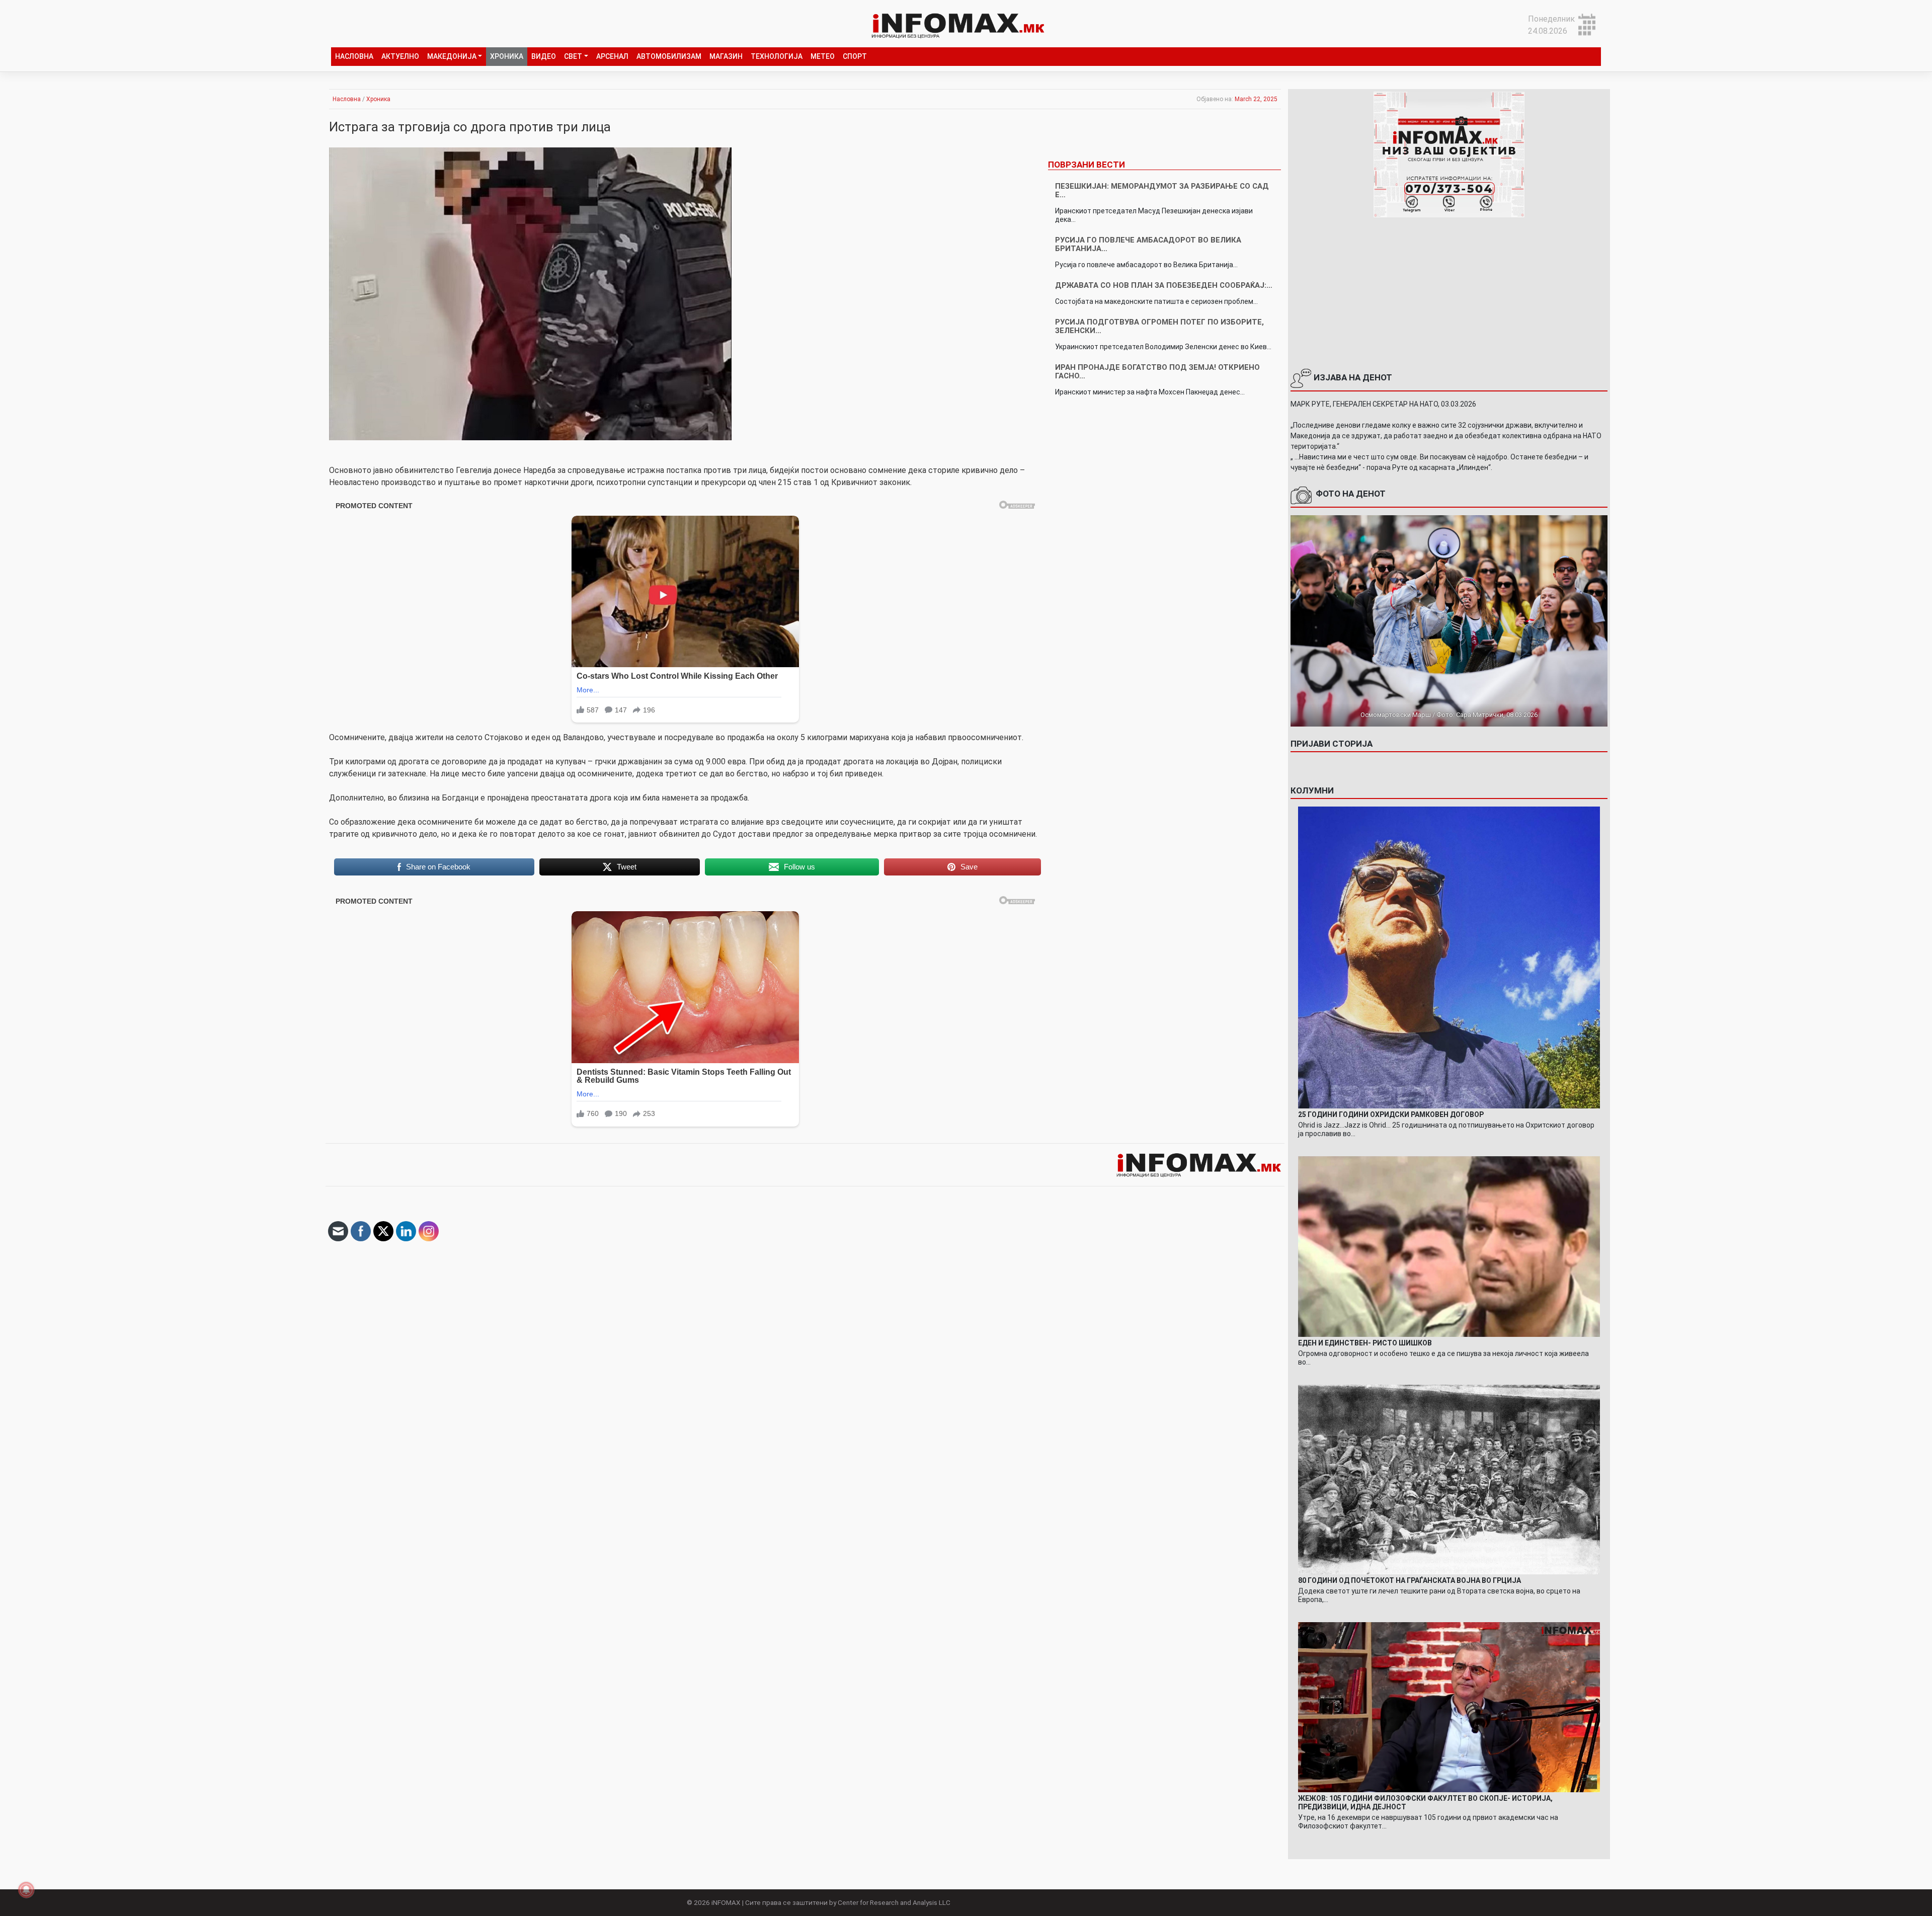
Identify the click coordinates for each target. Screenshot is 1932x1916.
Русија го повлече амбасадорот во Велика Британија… (1148, 244)
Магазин (726, 56)
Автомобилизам (669, 56)
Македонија (452, 56)
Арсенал (612, 56)
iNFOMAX (726, 1902)
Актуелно (400, 56)
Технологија (777, 56)
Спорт (855, 56)
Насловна (354, 56)
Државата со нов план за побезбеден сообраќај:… (1164, 285)
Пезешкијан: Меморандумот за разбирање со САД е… (1162, 190)
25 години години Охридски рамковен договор (1391, 1114)
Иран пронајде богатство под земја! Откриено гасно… (1157, 372)
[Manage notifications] (26, 1890)
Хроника (507, 56)
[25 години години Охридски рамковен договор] (1449, 957)
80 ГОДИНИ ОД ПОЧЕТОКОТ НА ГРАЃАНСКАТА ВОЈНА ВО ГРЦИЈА (1410, 1580)
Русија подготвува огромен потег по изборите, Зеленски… (1159, 326)
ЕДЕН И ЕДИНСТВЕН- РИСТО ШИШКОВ (1365, 1343)
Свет (573, 56)
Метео (823, 56)
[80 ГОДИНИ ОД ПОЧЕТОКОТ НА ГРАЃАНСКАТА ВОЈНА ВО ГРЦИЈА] (1449, 1479)
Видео (544, 56)
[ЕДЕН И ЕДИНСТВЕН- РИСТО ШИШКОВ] (1449, 1246)
